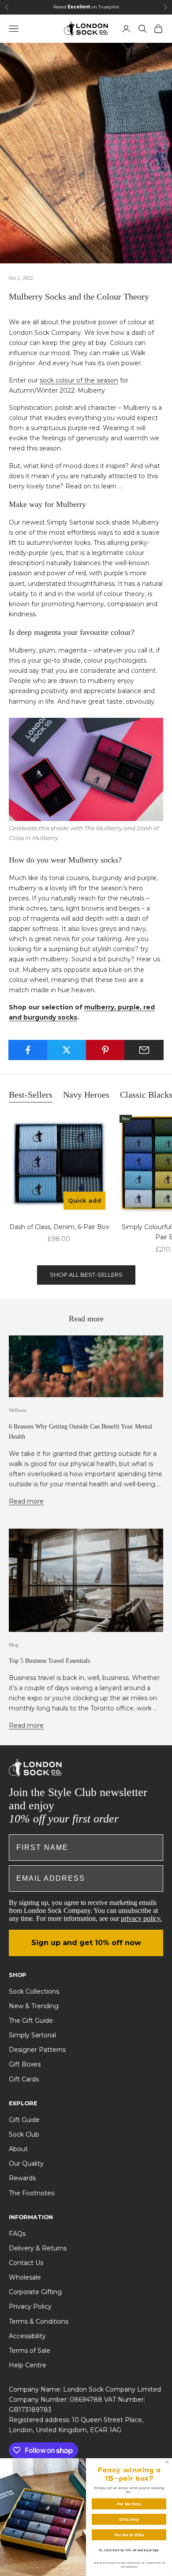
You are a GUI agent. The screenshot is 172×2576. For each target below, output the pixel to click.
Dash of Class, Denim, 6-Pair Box (59, 1227)
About (18, 2149)
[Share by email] (144, 1050)
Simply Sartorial (32, 2035)
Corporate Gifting (35, 2292)
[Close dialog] (167, 2462)
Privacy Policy (30, 2306)
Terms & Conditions (39, 2321)
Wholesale (25, 2277)
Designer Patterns (37, 2050)
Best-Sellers (31, 1095)
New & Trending (34, 2006)
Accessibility (27, 2336)
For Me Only (129, 2504)
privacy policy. (141, 1918)
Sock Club (24, 2134)
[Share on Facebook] (28, 1050)
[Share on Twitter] (67, 1050)
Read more (26, 1501)
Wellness (17, 1410)
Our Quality (26, 2164)
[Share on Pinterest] (106, 1050)
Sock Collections (34, 1991)
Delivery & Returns (38, 2248)
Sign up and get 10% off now (86, 1943)
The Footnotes (32, 2193)
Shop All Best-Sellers (86, 1275)
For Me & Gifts (129, 2535)
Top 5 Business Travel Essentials (49, 1661)
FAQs (17, 2234)
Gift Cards (24, 2079)
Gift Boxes (25, 2064)
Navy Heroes (86, 1095)
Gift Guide (24, 2120)
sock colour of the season (79, 380)
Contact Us (26, 2263)
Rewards (22, 2178)
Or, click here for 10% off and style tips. (129, 2550)
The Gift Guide (31, 2021)
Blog (14, 1645)
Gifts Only (129, 2520)
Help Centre (28, 2365)
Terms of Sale (30, 2351)
